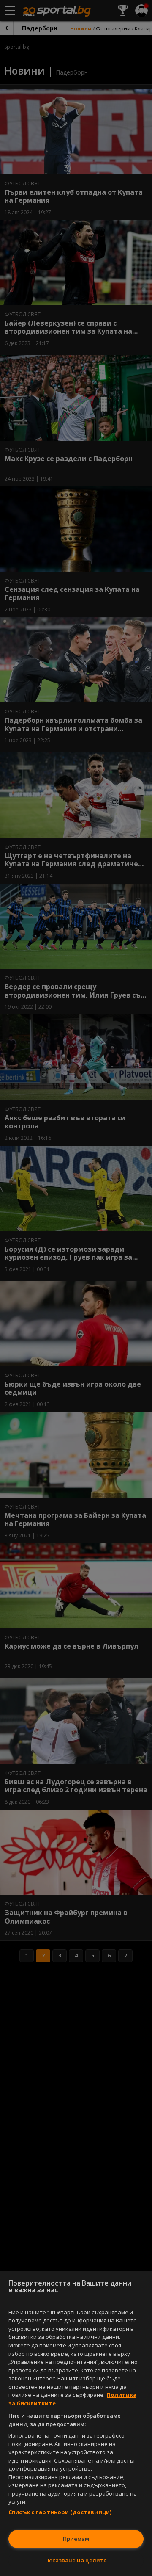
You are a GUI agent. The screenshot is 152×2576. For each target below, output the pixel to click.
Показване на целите (76, 2560)
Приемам (76, 2539)
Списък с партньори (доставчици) (60, 2512)
